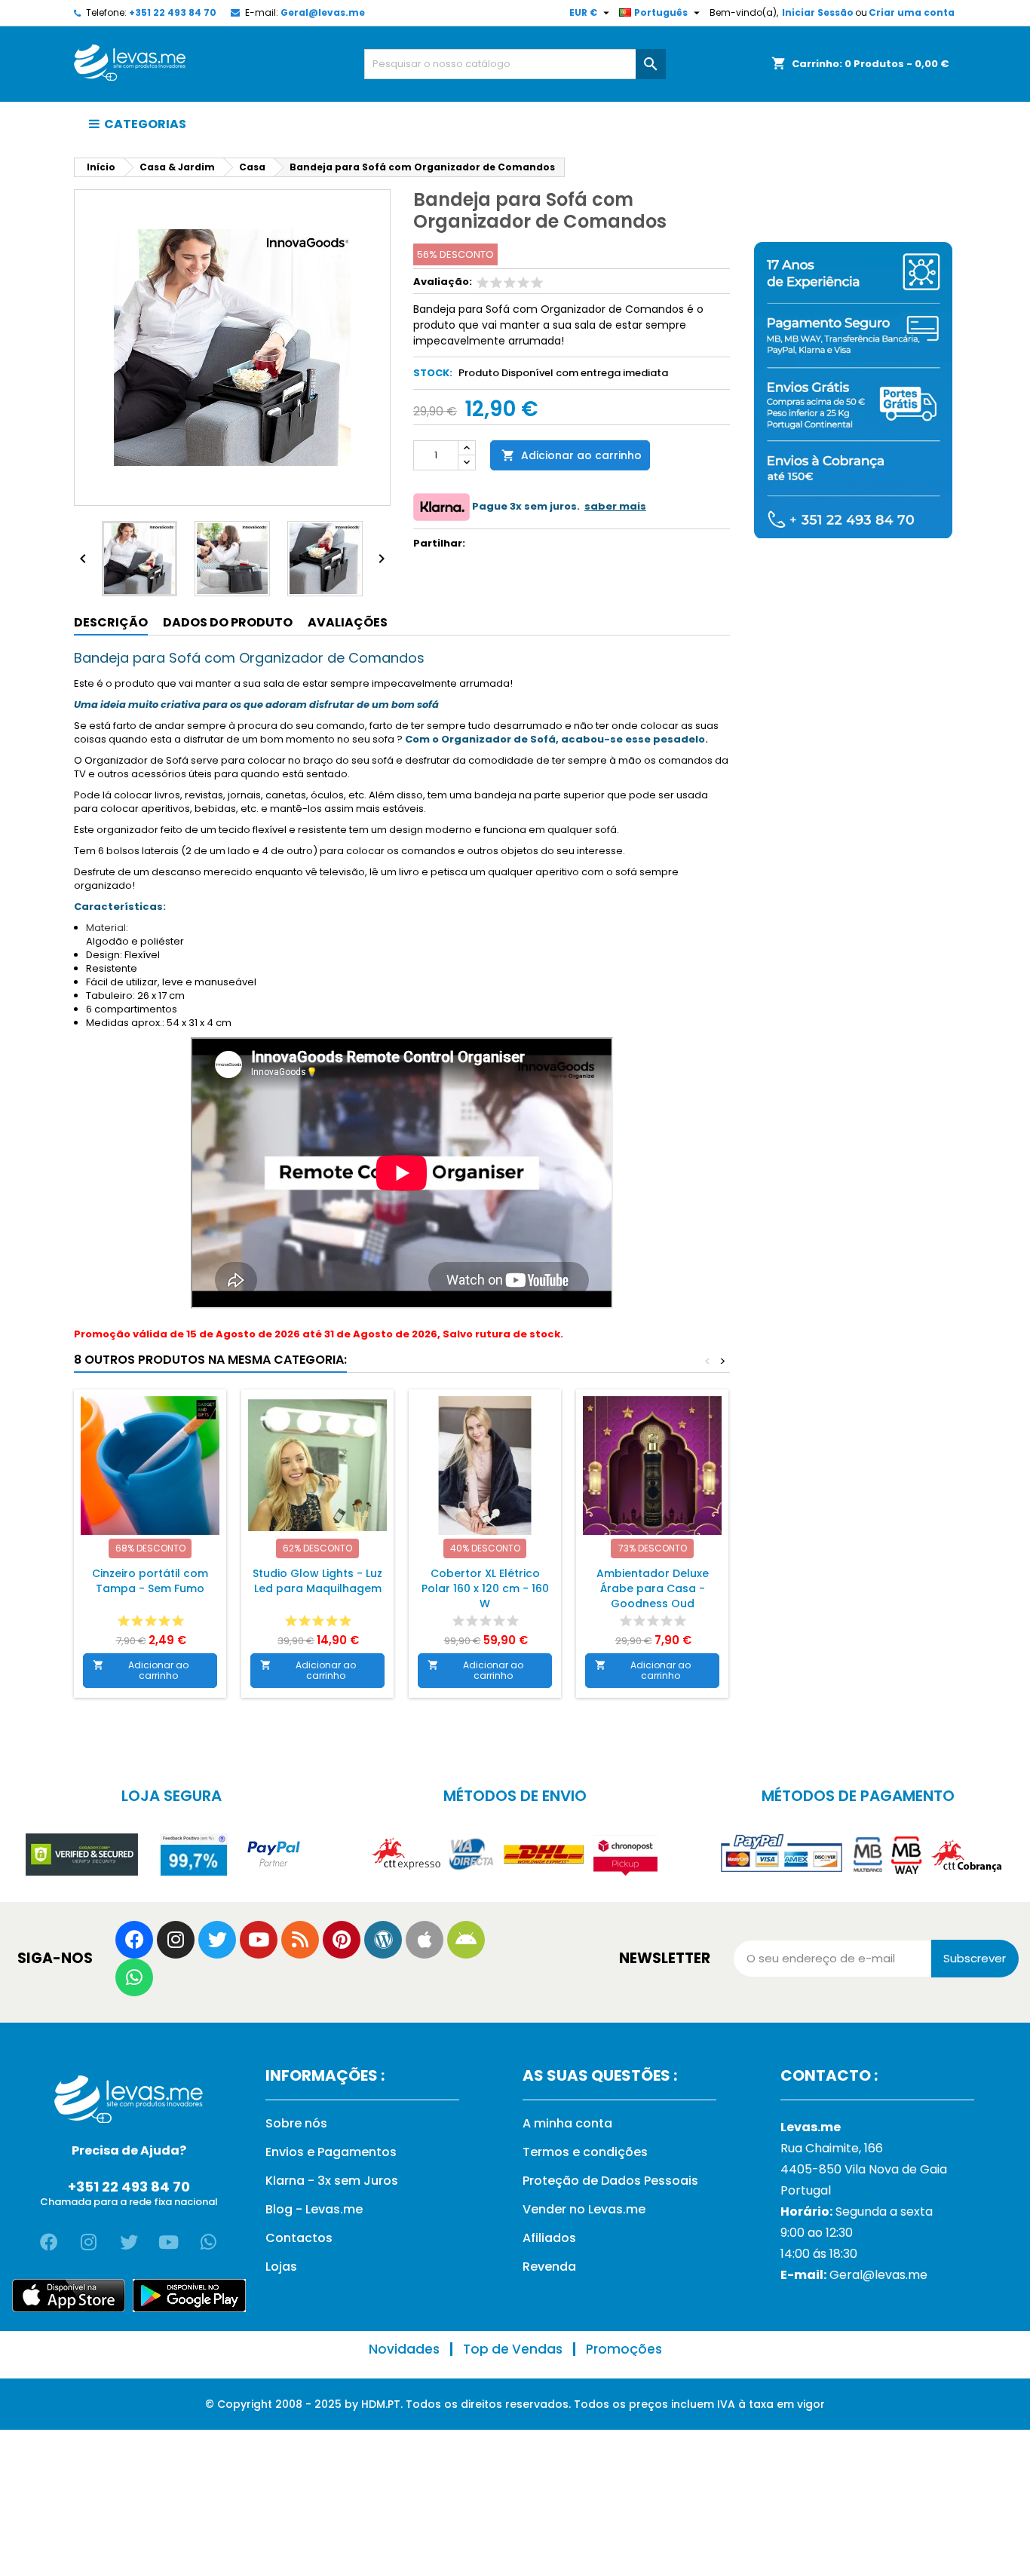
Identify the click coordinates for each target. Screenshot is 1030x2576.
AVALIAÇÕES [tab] (348, 622)
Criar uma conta (912, 12)
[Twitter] (217, 1940)
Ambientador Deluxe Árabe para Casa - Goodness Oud (653, 1588)
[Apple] (425, 1940)
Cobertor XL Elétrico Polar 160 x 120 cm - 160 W (485, 1588)
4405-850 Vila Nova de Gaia (864, 2169)
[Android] (466, 1940)
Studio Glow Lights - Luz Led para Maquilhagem (317, 1581)
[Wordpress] (383, 1940)
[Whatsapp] (134, 1977)
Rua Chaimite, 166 (832, 2148)
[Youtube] (259, 1940)
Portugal (806, 2190)
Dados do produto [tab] (228, 622)
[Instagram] (176, 1940)
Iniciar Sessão (818, 12)
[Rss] (300, 1940)
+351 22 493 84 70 (173, 12)
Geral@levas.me (323, 12)
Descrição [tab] (111, 622)
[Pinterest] (342, 1940)
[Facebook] (134, 1940)
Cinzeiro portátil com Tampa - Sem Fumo (150, 1581)
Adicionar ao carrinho (572, 455)
